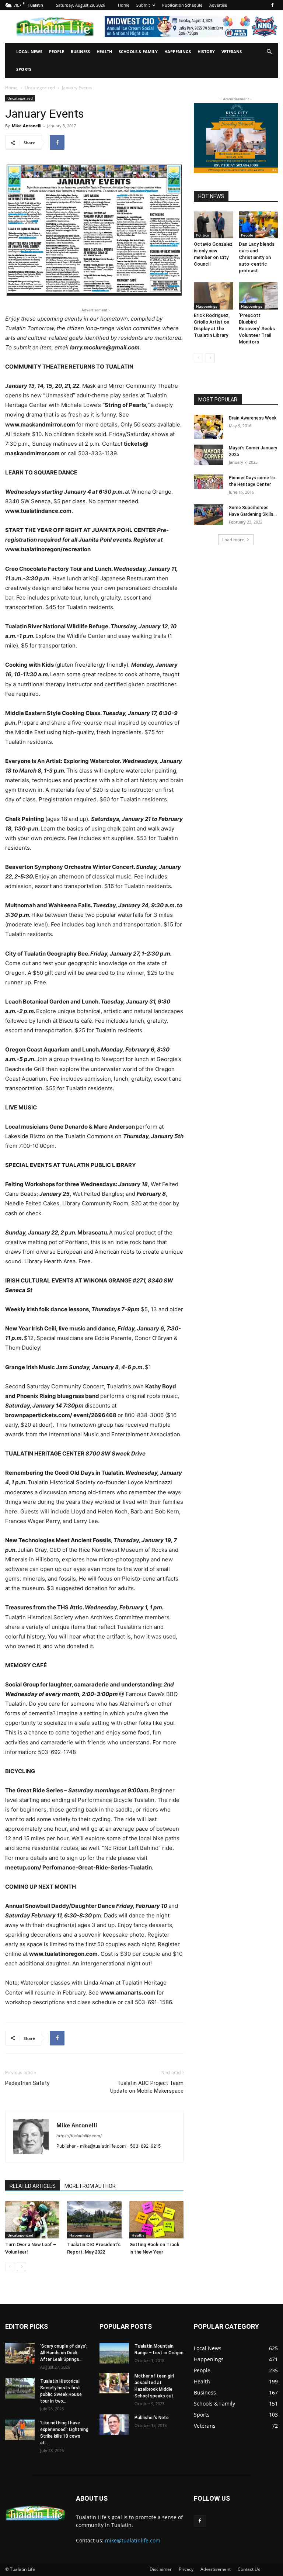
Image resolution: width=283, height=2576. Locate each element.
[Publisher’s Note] (114, 2425)
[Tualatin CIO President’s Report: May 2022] (94, 2220)
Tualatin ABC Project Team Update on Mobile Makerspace (147, 2087)
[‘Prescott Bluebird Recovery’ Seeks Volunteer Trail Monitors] (258, 296)
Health (104, 51)
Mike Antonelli (27, 126)
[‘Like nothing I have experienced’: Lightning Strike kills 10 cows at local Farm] (20, 2430)
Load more (233, 540)
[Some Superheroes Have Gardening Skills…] (209, 515)
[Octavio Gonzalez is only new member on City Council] (214, 225)
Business (80, 51)
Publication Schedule (182, 5)
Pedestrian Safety (27, 2083)
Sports (24, 69)
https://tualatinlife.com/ (79, 2136)
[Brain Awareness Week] (209, 427)
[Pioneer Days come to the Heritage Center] (209, 482)
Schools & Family (138, 51)
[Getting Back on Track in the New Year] (156, 2220)
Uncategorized (40, 88)
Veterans (232, 51)
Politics (202, 235)
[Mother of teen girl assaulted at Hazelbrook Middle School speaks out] (114, 2383)
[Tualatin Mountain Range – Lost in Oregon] (114, 2353)
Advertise (218, 5)
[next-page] (22, 2267)
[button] (269, 52)
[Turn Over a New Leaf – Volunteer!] (32, 2220)
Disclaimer (161, 2569)
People (57, 51)
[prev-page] (10, 2267)
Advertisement (216, 2569)
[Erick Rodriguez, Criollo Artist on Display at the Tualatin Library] (214, 296)
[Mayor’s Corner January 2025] (209, 455)
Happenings (178, 51)
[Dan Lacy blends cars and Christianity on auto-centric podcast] (258, 225)
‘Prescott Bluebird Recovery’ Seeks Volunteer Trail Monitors (257, 329)
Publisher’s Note (152, 2418)
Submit (143, 5)
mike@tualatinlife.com (133, 2540)
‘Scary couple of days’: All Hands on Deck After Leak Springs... (64, 2353)
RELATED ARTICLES (33, 2186)
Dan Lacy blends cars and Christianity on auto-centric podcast (257, 257)
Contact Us (249, 2569)
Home (124, 5)
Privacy (186, 2569)
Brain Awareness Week (253, 418)
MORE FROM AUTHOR (90, 2186)
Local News (29, 51)
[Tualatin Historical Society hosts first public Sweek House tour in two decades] (20, 2388)
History (206, 51)
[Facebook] (272, 5)
